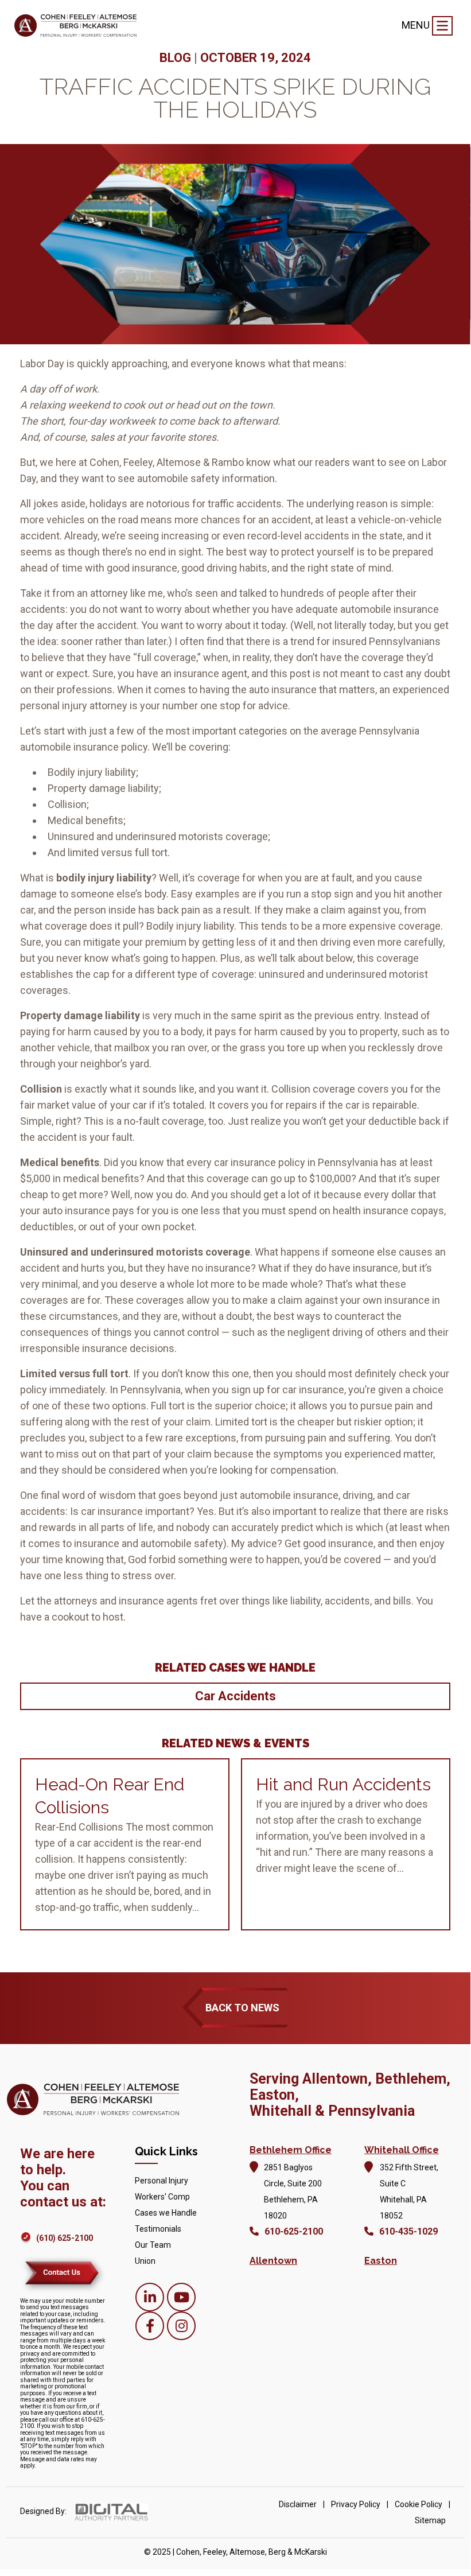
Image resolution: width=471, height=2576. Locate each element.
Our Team (153, 2245)
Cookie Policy (419, 2504)
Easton (381, 2261)
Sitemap (430, 2520)
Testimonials (158, 2229)
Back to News (242, 2008)
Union (145, 2261)
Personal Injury (161, 2181)
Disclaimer (298, 2504)
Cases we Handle (166, 2213)
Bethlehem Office (291, 2150)
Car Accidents (235, 1696)
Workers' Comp (162, 2197)
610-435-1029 (408, 2231)
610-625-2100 (294, 2231)
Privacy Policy (356, 2504)
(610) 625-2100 (65, 2238)
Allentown (273, 2261)
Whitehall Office (402, 2150)
